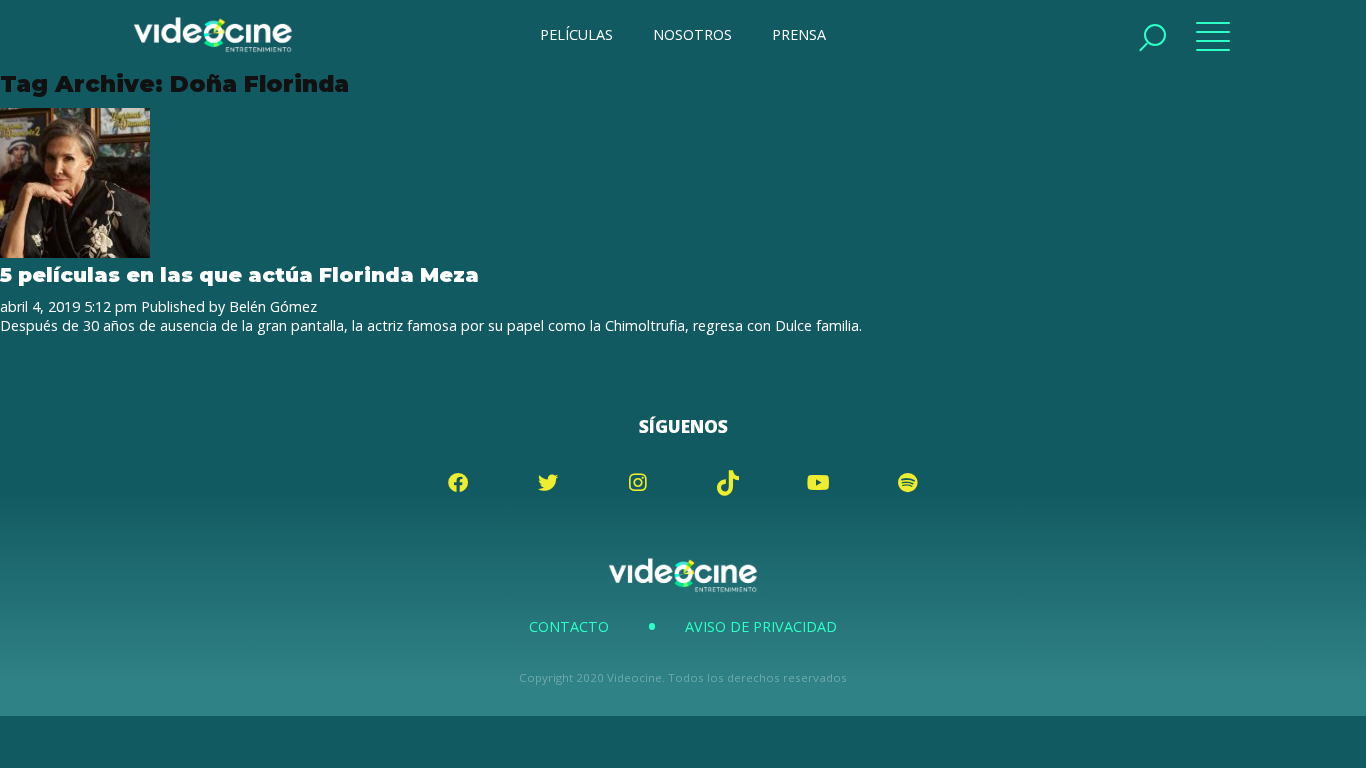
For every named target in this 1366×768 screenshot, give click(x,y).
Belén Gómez (273, 306)
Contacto (569, 626)
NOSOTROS (692, 34)
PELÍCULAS (576, 34)
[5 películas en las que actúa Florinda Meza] (75, 252)
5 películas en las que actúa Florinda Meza (239, 274)
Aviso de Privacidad (761, 626)
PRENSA (799, 34)
